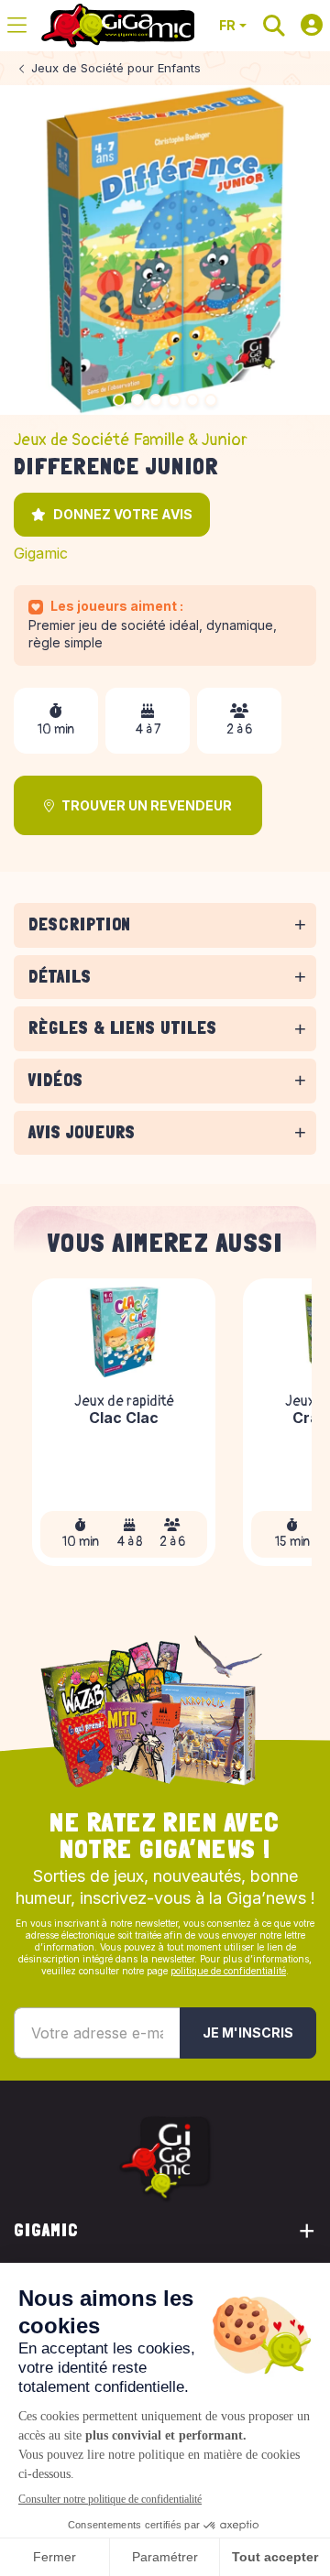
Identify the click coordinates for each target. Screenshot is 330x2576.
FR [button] (227, 25)
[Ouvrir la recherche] (274, 26)
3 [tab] (156, 400)
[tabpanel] (165, 951)
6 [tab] (211, 400)
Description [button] (80, 924)
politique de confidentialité (228, 1971)
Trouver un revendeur (147, 805)
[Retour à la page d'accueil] (118, 26)
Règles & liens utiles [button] (123, 1028)
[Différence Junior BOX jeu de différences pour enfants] (165, 250)
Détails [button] (60, 977)
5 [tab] (192, 400)
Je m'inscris (248, 2033)
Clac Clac (124, 1419)
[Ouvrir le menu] (17, 26)
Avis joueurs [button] (82, 1132)
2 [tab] (137, 400)
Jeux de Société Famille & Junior (131, 440)
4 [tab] (174, 400)
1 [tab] (119, 400)
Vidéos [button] (56, 1080)
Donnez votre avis (123, 514)
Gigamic (41, 553)
